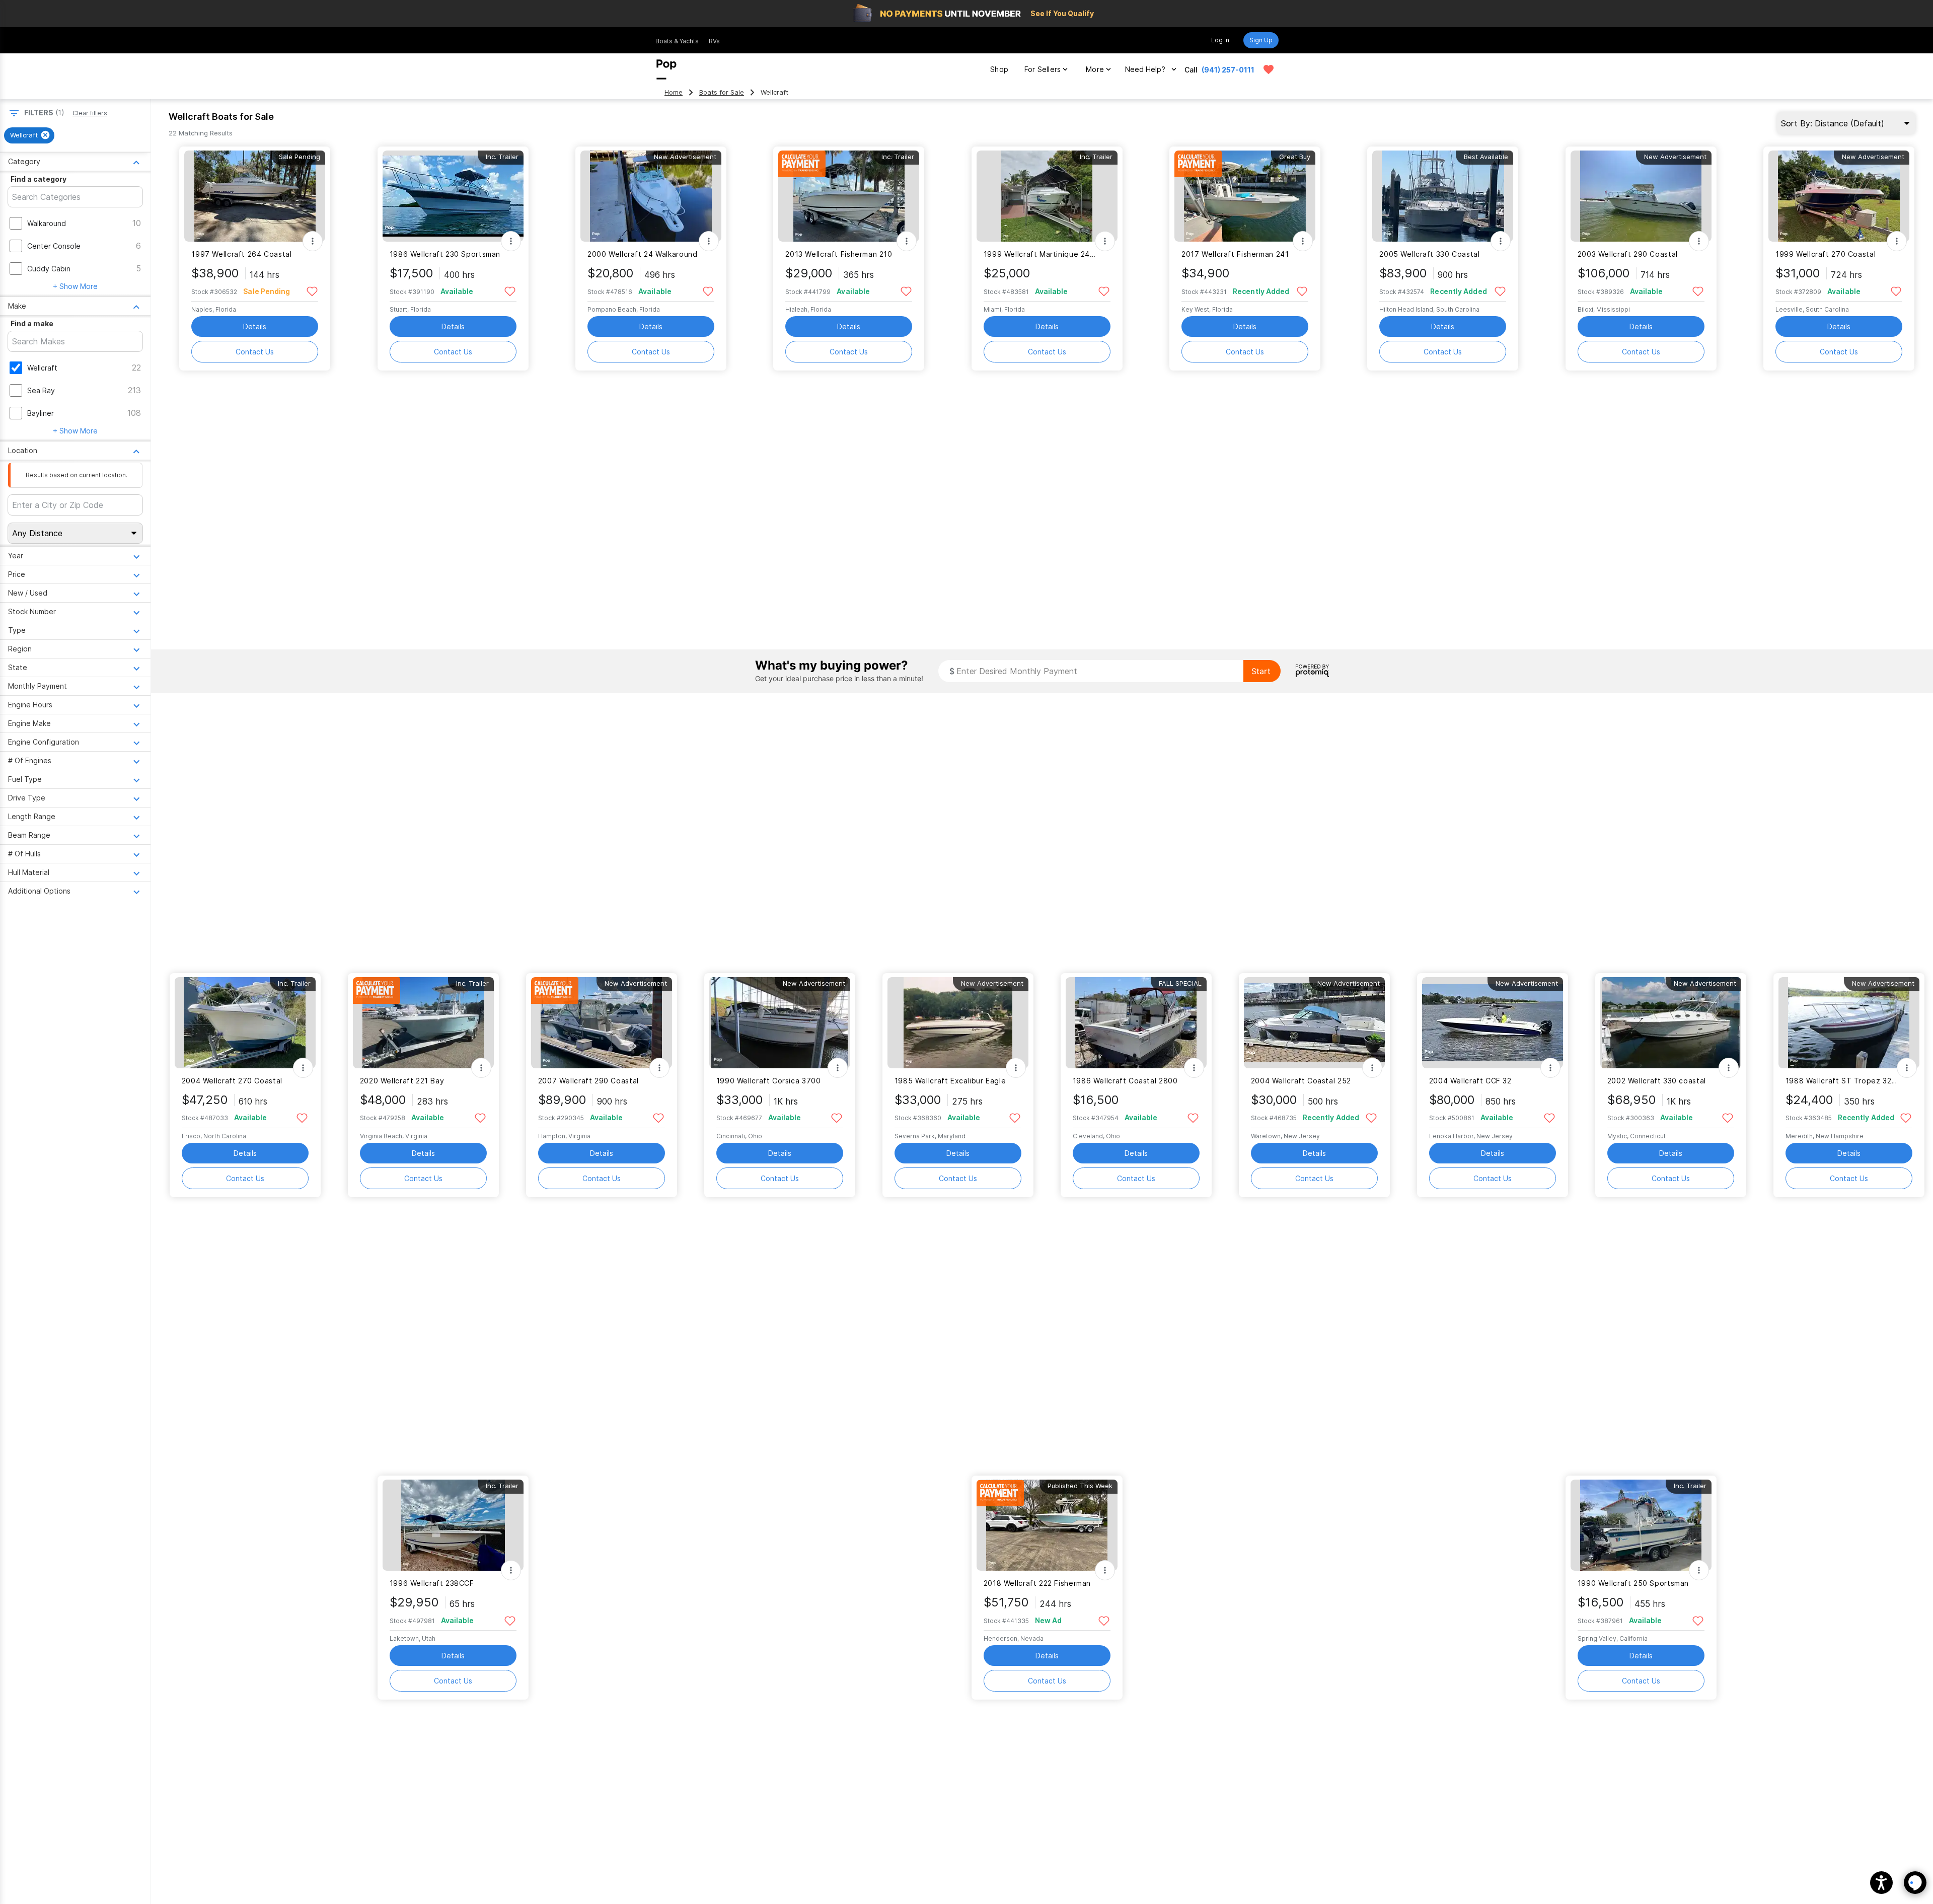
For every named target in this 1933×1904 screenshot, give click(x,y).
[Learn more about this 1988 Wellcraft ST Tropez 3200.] (1849, 1023)
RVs (714, 41)
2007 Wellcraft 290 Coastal (588, 1081)
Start (1261, 671)
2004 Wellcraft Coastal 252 (1301, 1081)
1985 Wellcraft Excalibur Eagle (950, 1081)
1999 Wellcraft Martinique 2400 (1041, 254)
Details (255, 326)
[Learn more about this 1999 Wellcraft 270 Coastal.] (1839, 196)
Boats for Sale (722, 92)
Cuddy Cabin (49, 269)
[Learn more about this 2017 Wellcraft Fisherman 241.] (1245, 196)
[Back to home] (666, 69)
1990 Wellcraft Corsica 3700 (769, 1081)
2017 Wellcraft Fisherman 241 (1235, 254)
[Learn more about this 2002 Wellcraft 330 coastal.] (1671, 1023)
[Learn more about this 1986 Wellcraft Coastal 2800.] (1136, 1023)
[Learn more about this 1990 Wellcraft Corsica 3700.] (780, 1023)
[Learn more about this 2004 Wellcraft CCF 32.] (1493, 1023)
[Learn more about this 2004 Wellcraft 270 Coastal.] (245, 1023)
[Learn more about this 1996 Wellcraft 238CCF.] (453, 1525)
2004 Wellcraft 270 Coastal (232, 1081)
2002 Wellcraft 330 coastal (1657, 1081)
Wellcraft (42, 368)
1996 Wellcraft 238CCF (432, 1583)
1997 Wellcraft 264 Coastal (241, 254)
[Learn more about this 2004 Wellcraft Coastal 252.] (1314, 1023)
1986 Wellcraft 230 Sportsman (445, 254)
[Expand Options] (313, 241)
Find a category (39, 179)
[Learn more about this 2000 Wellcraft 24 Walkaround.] (651, 196)
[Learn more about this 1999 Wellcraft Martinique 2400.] (1047, 196)
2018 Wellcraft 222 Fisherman (1037, 1583)
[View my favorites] (1269, 69)
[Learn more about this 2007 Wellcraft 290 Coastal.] (602, 1023)
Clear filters (90, 113)
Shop (999, 69)
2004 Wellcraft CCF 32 (1470, 1081)
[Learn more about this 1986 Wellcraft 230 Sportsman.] (453, 196)
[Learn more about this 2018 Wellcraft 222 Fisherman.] (1047, 1525)
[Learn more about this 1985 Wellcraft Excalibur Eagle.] (958, 1023)
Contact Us (255, 352)
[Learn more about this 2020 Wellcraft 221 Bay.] (423, 1023)
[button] (1881, 1883)
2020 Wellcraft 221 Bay (402, 1081)
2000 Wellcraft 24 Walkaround (642, 254)
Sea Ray (41, 390)
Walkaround (47, 223)
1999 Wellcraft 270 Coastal (1826, 254)
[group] (29, 135)
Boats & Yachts (677, 41)
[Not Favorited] (312, 291)
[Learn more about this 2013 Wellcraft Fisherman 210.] (849, 196)
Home (674, 92)
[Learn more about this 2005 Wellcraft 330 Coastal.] (1443, 196)
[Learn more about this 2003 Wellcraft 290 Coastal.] (1641, 196)
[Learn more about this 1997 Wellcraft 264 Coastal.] (255, 196)
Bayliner (41, 413)
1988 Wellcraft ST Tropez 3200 (1843, 1081)
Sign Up (1261, 40)
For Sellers (1043, 69)
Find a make (32, 323)
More (1095, 69)
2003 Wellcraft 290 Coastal (1628, 254)
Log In (1220, 40)
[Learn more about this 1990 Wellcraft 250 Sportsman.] (1641, 1525)
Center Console (54, 246)
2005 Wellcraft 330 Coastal (1429, 254)
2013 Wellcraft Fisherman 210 (839, 254)
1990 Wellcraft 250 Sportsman (1633, 1583)
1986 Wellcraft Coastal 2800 (1125, 1081)
